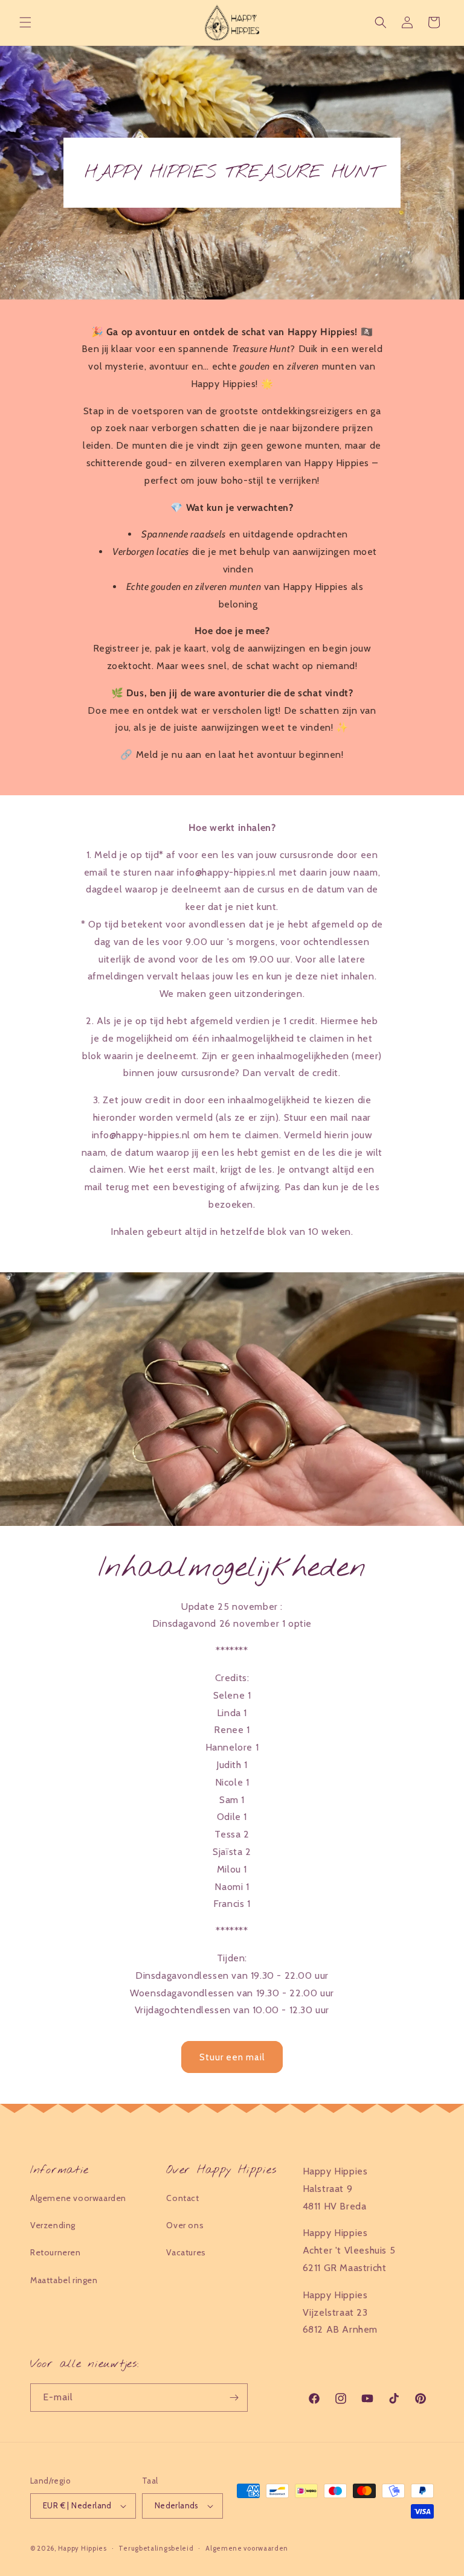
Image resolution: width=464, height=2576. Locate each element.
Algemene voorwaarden (78, 2198)
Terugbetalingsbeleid (156, 2548)
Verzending (53, 2225)
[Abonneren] (234, 2398)
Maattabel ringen (64, 2280)
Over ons (185, 2225)
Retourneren (56, 2252)
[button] (25, 22)
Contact (182, 2198)
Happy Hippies (82, 2548)
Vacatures (186, 2252)
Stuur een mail (232, 2057)
